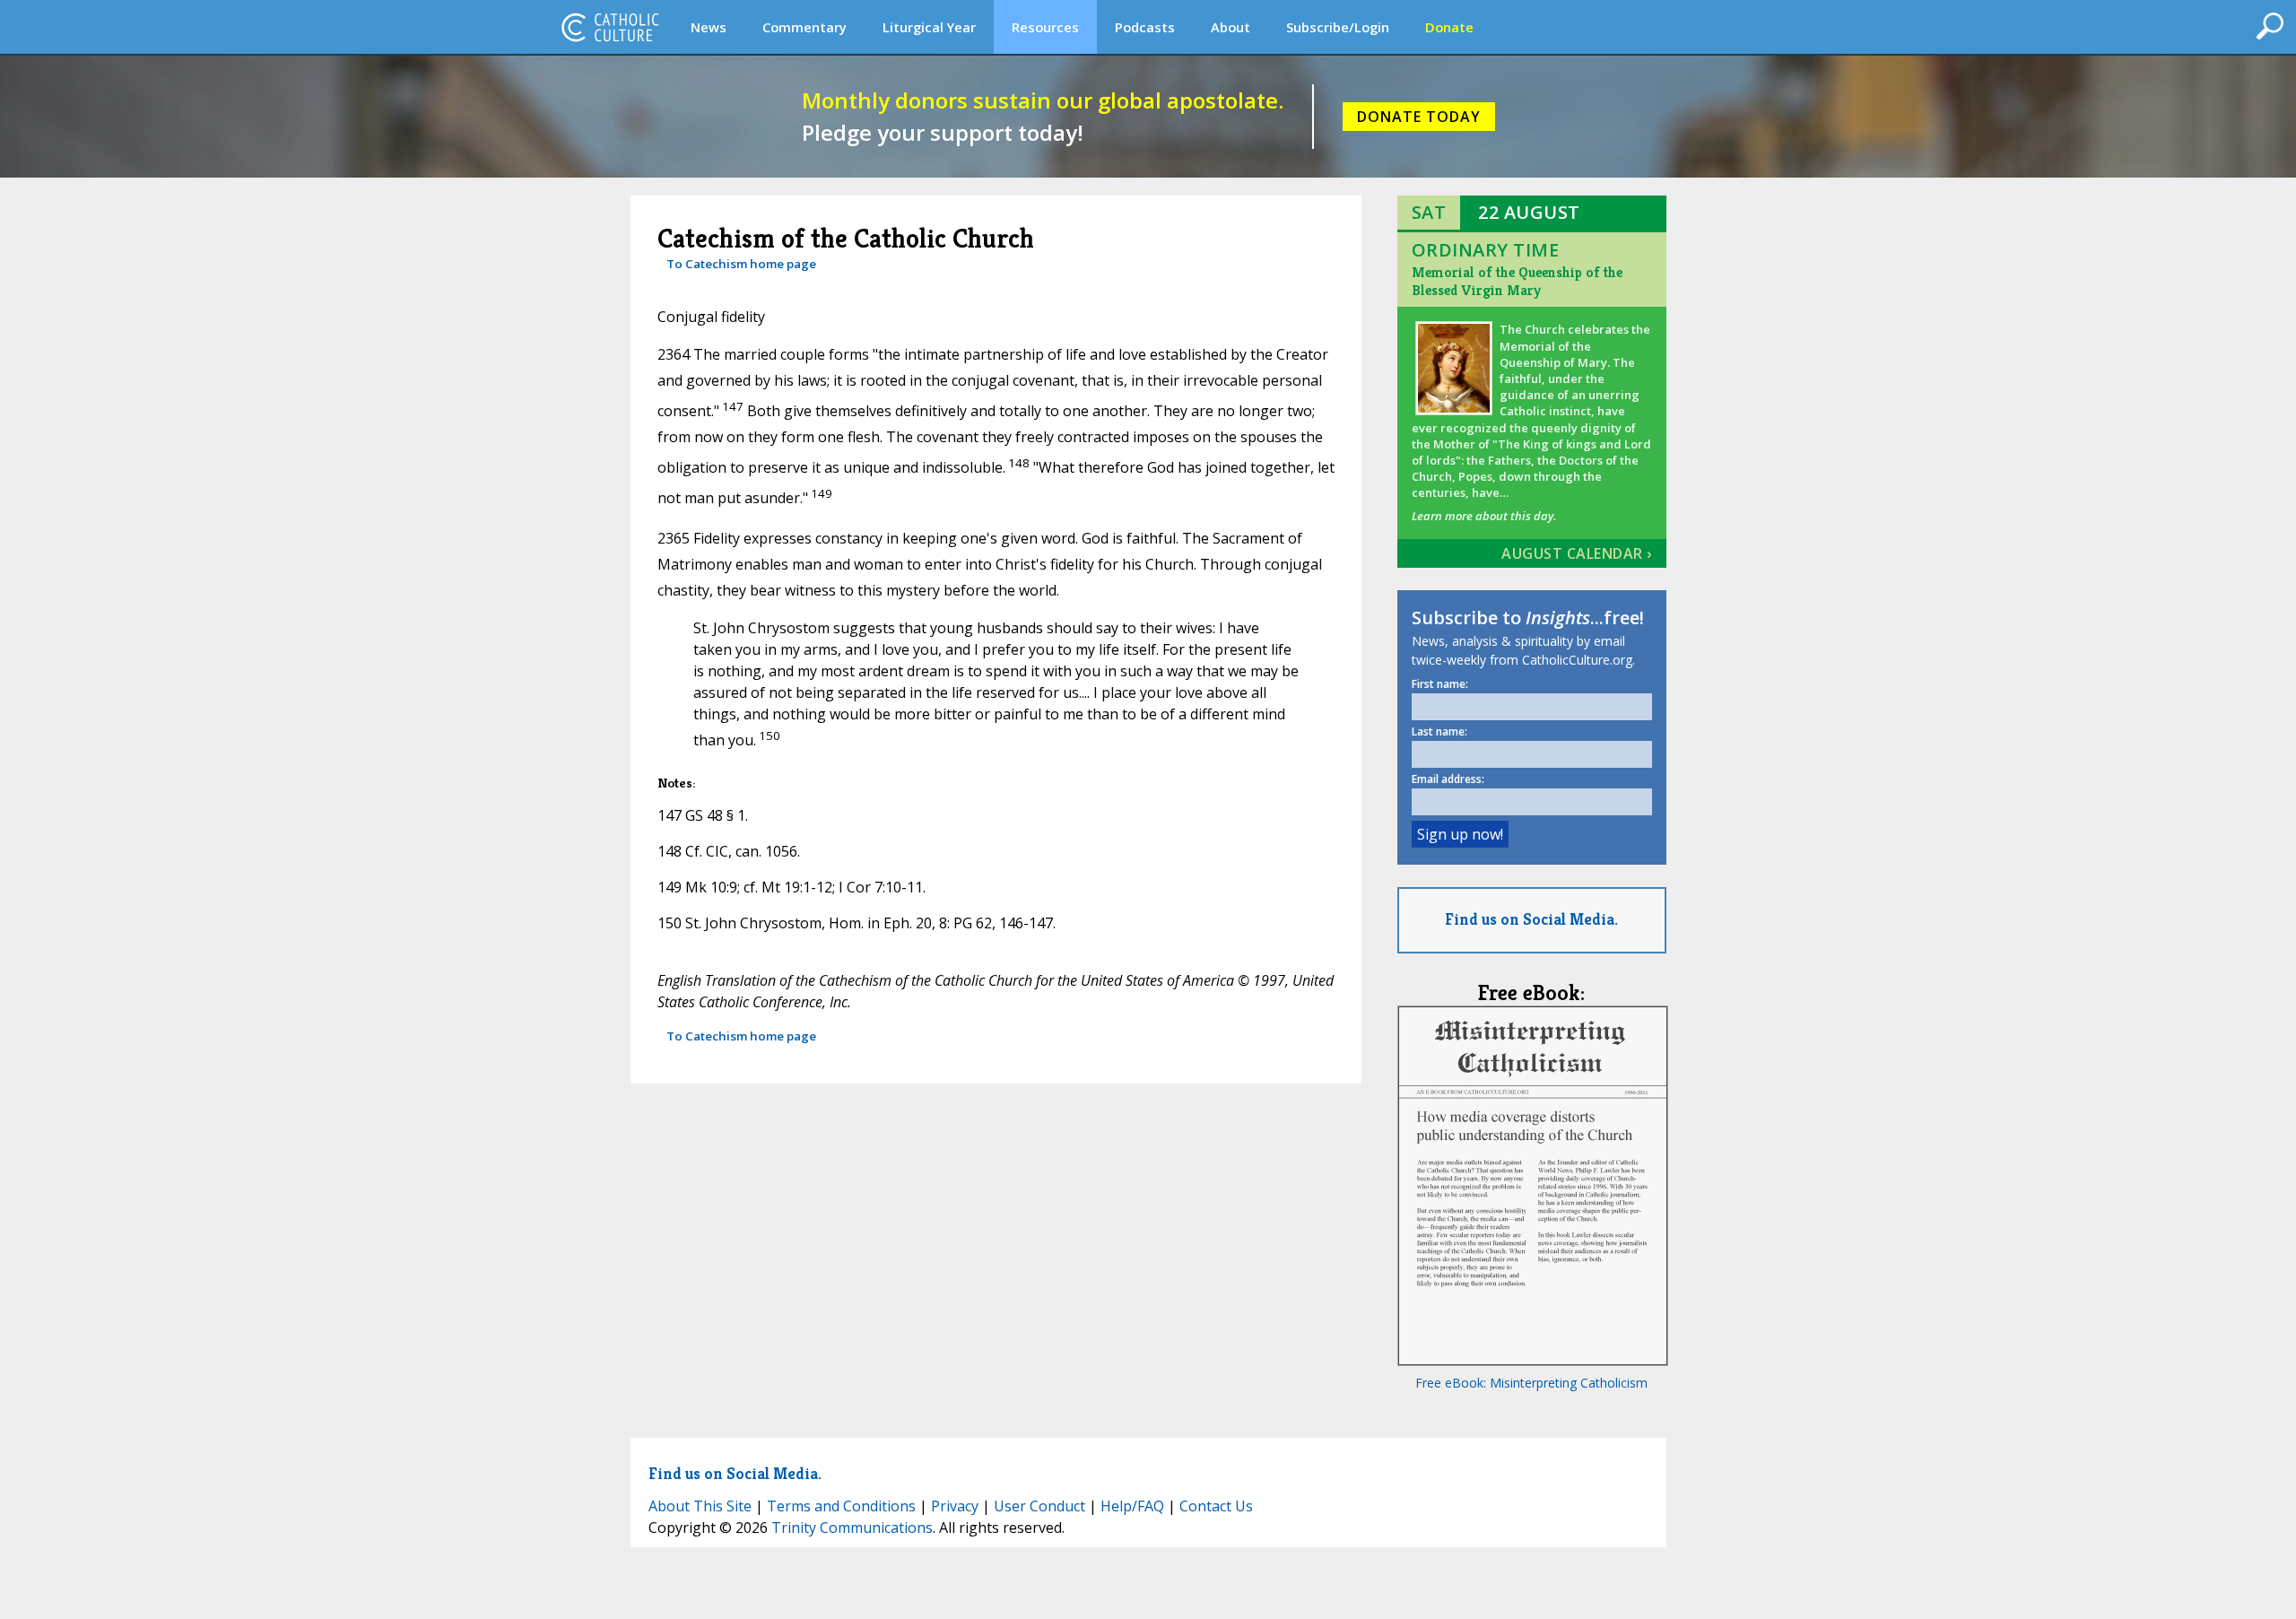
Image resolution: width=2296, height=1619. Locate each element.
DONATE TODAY (1419, 117)
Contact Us (1216, 1506)
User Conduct (1039, 1506)
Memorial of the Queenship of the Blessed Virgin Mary (1517, 281)
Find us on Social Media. (1531, 919)
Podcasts (1145, 27)
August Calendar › (1577, 553)
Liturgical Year (929, 27)
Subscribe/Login (1338, 27)
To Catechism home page (741, 264)
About (1231, 27)
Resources (1045, 27)
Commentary (804, 27)
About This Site (700, 1506)
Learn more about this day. (1484, 516)
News (709, 27)
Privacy (955, 1506)
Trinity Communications (852, 1528)
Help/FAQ (1132, 1506)
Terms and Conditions (841, 1506)
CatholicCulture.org (610, 27)
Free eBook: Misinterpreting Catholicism (1531, 1383)
